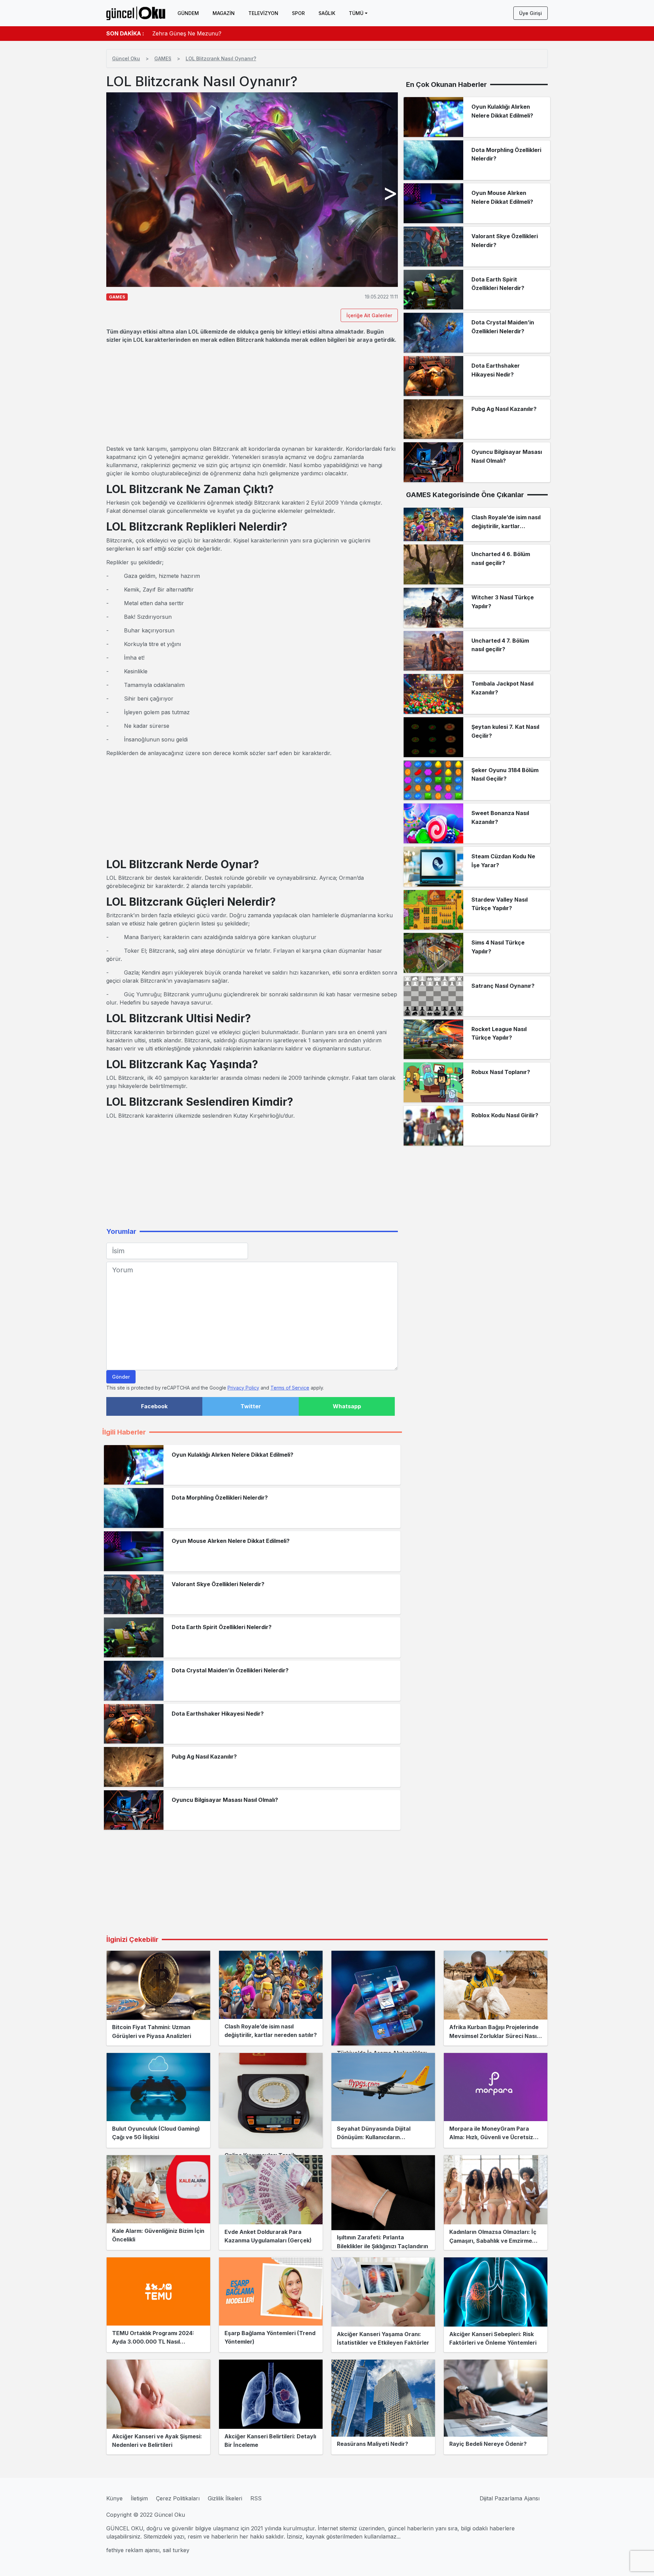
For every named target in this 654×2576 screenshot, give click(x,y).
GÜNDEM (188, 13)
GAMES (163, 58)
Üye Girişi (531, 13)
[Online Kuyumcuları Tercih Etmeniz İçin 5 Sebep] (271, 2100)
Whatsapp (347, 1406)
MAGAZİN (224, 13)
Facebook (154, 1406)
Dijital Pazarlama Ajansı (510, 2498)
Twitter (251, 1406)
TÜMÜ (356, 13)
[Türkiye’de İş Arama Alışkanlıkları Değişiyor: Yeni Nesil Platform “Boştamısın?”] (383, 1998)
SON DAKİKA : (125, 33)
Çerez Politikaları (178, 2498)
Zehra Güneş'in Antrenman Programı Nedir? (210, 33)
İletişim (139, 2498)
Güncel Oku (126, 58)
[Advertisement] (252, 394)
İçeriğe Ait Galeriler (369, 315)
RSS (256, 2498)
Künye (114, 2498)
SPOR (298, 13)
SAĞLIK (327, 13)
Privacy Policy (243, 1388)
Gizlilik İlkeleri (225, 2498)
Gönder (121, 1377)
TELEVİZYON (263, 13)
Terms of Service (290, 1388)
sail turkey (176, 2550)
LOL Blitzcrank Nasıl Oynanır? (221, 58)
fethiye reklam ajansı (133, 2550)
